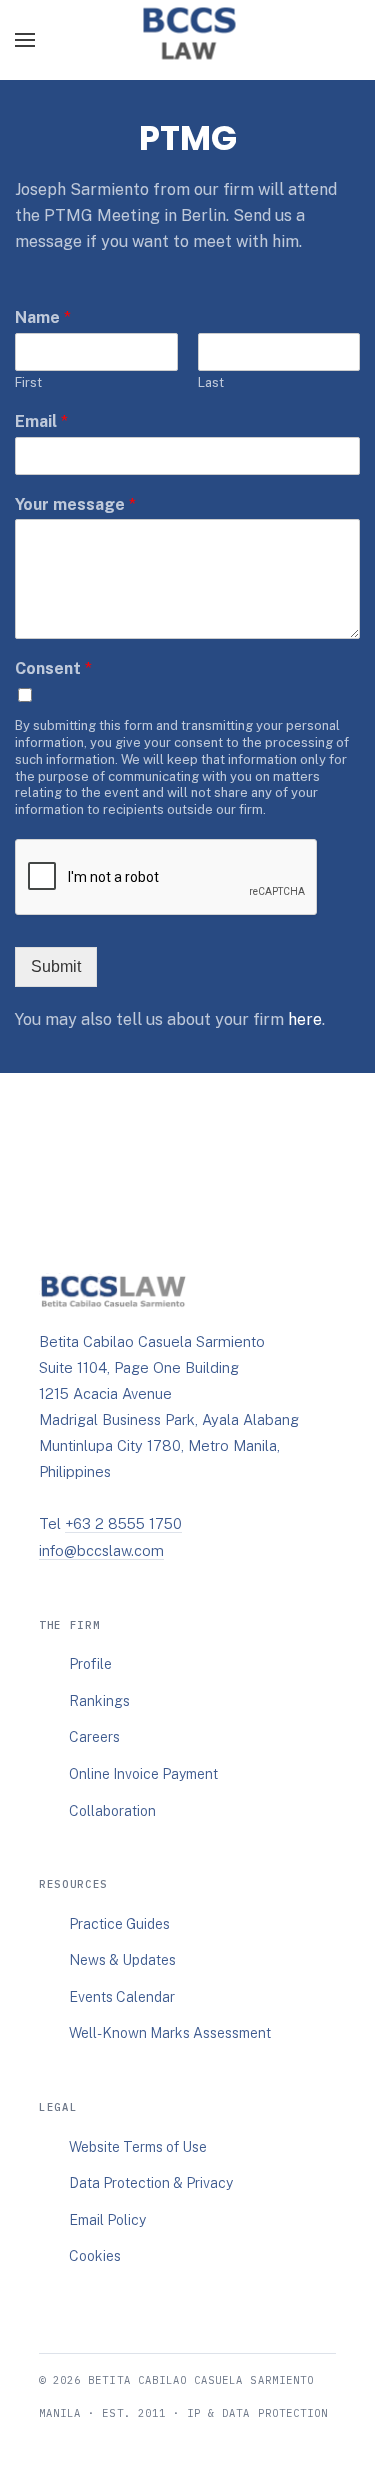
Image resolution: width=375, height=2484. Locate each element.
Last (211, 382)
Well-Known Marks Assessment (170, 2033)
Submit (56, 966)
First (28, 382)
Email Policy (107, 2220)
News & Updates (122, 1960)
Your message (75, 504)
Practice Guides (119, 1924)
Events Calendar (122, 1997)
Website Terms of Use (138, 2147)
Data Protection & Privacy (151, 2183)
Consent (53, 668)
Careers (94, 1737)
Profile (90, 1664)
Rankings (99, 1701)
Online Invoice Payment (143, 1774)
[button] (25, 40)
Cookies (95, 2256)
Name (43, 317)
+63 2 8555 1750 (123, 1523)
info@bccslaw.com (101, 1550)
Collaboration (112, 1811)
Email (41, 421)
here (305, 1019)
